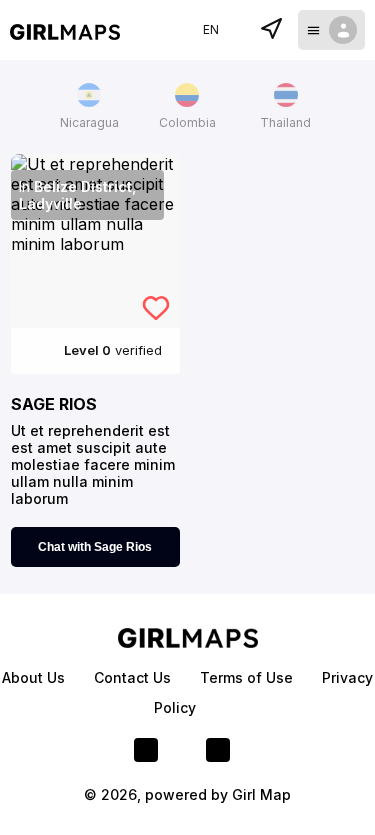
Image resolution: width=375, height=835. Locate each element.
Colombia (187, 122)
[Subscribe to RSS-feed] (218, 750)
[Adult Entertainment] (65, 30)
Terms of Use (248, 677)
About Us (35, 677)
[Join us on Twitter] (182, 750)
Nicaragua (89, 122)
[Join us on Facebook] (146, 750)
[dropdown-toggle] (331, 30)
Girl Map (261, 794)
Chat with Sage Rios (95, 547)
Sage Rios (54, 404)
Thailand (285, 122)
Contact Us (134, 677)
